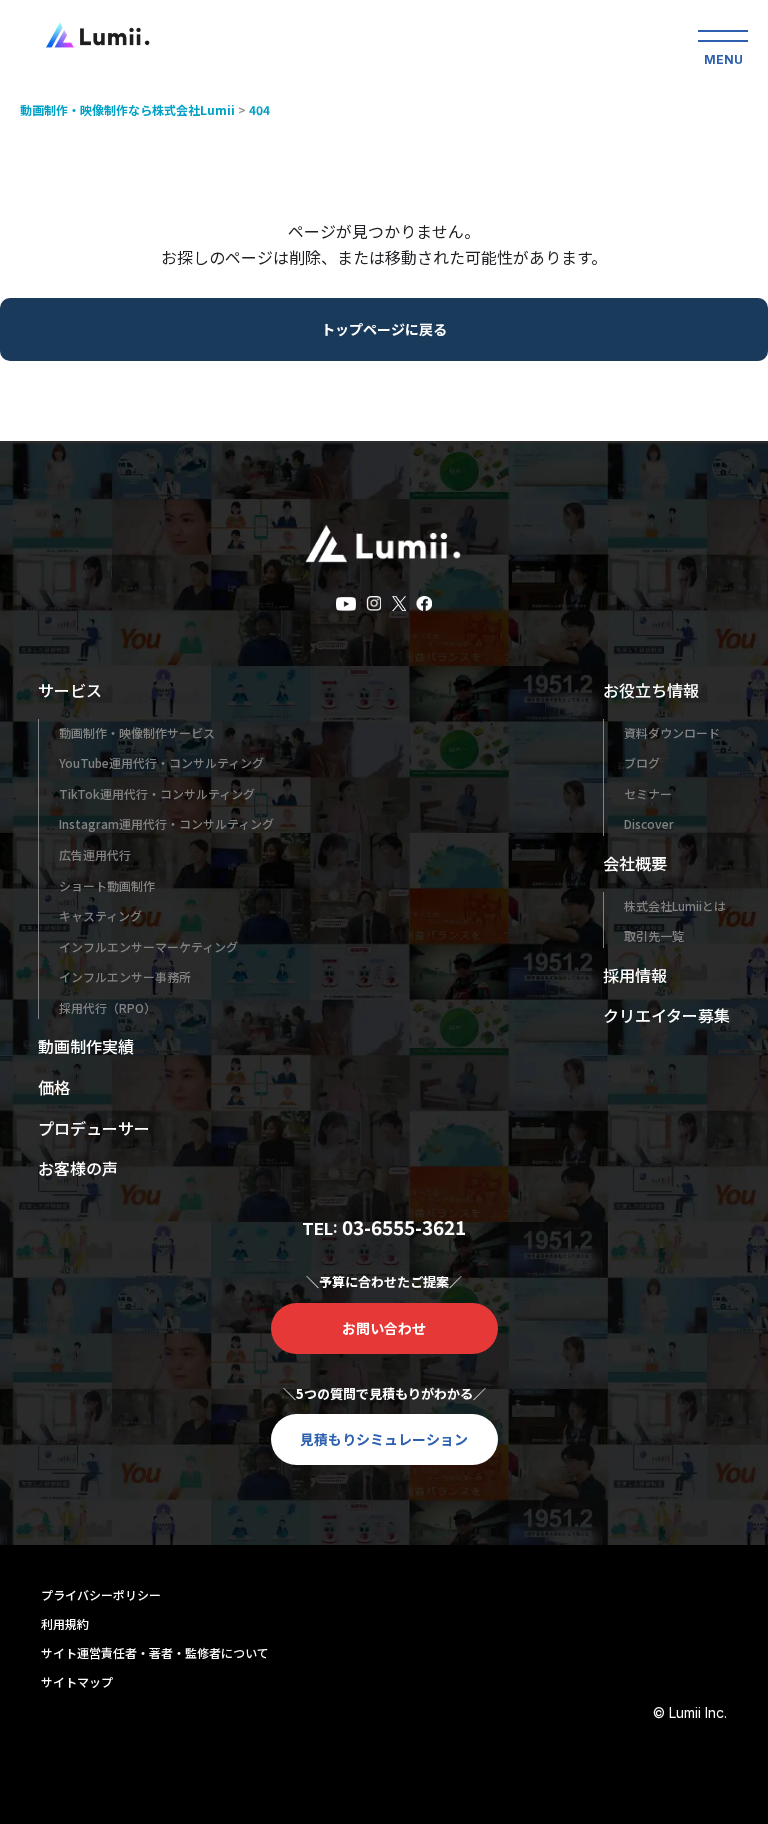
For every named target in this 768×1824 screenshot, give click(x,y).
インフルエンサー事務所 (125, 976)
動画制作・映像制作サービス (137, 732)
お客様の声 (78, 1168)
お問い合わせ (384, 1328)
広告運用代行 (95, 854)
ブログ (642, 762)
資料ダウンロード (672, 732)
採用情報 (635, 975)
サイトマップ (77, 1681)
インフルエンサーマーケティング (148, 946)
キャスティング (100, 915)
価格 (54, 1087)
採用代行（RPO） (107, 1007)
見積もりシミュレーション (384, 1439)
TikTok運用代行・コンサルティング (157, 793)
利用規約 (65, 1623)
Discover (649, 823)
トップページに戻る (384, 329)
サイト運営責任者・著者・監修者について (155, 1652)
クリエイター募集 (666, 1015)
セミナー (648, 793)
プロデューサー (94, 1128)
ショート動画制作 (107, 885)
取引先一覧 (654, 935)
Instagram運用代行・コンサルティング (166, 823)
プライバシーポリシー (101, 1594)
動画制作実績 (86, 1046)
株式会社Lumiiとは (675, 905)
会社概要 (635, 863)
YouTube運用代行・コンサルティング (161, 762)
